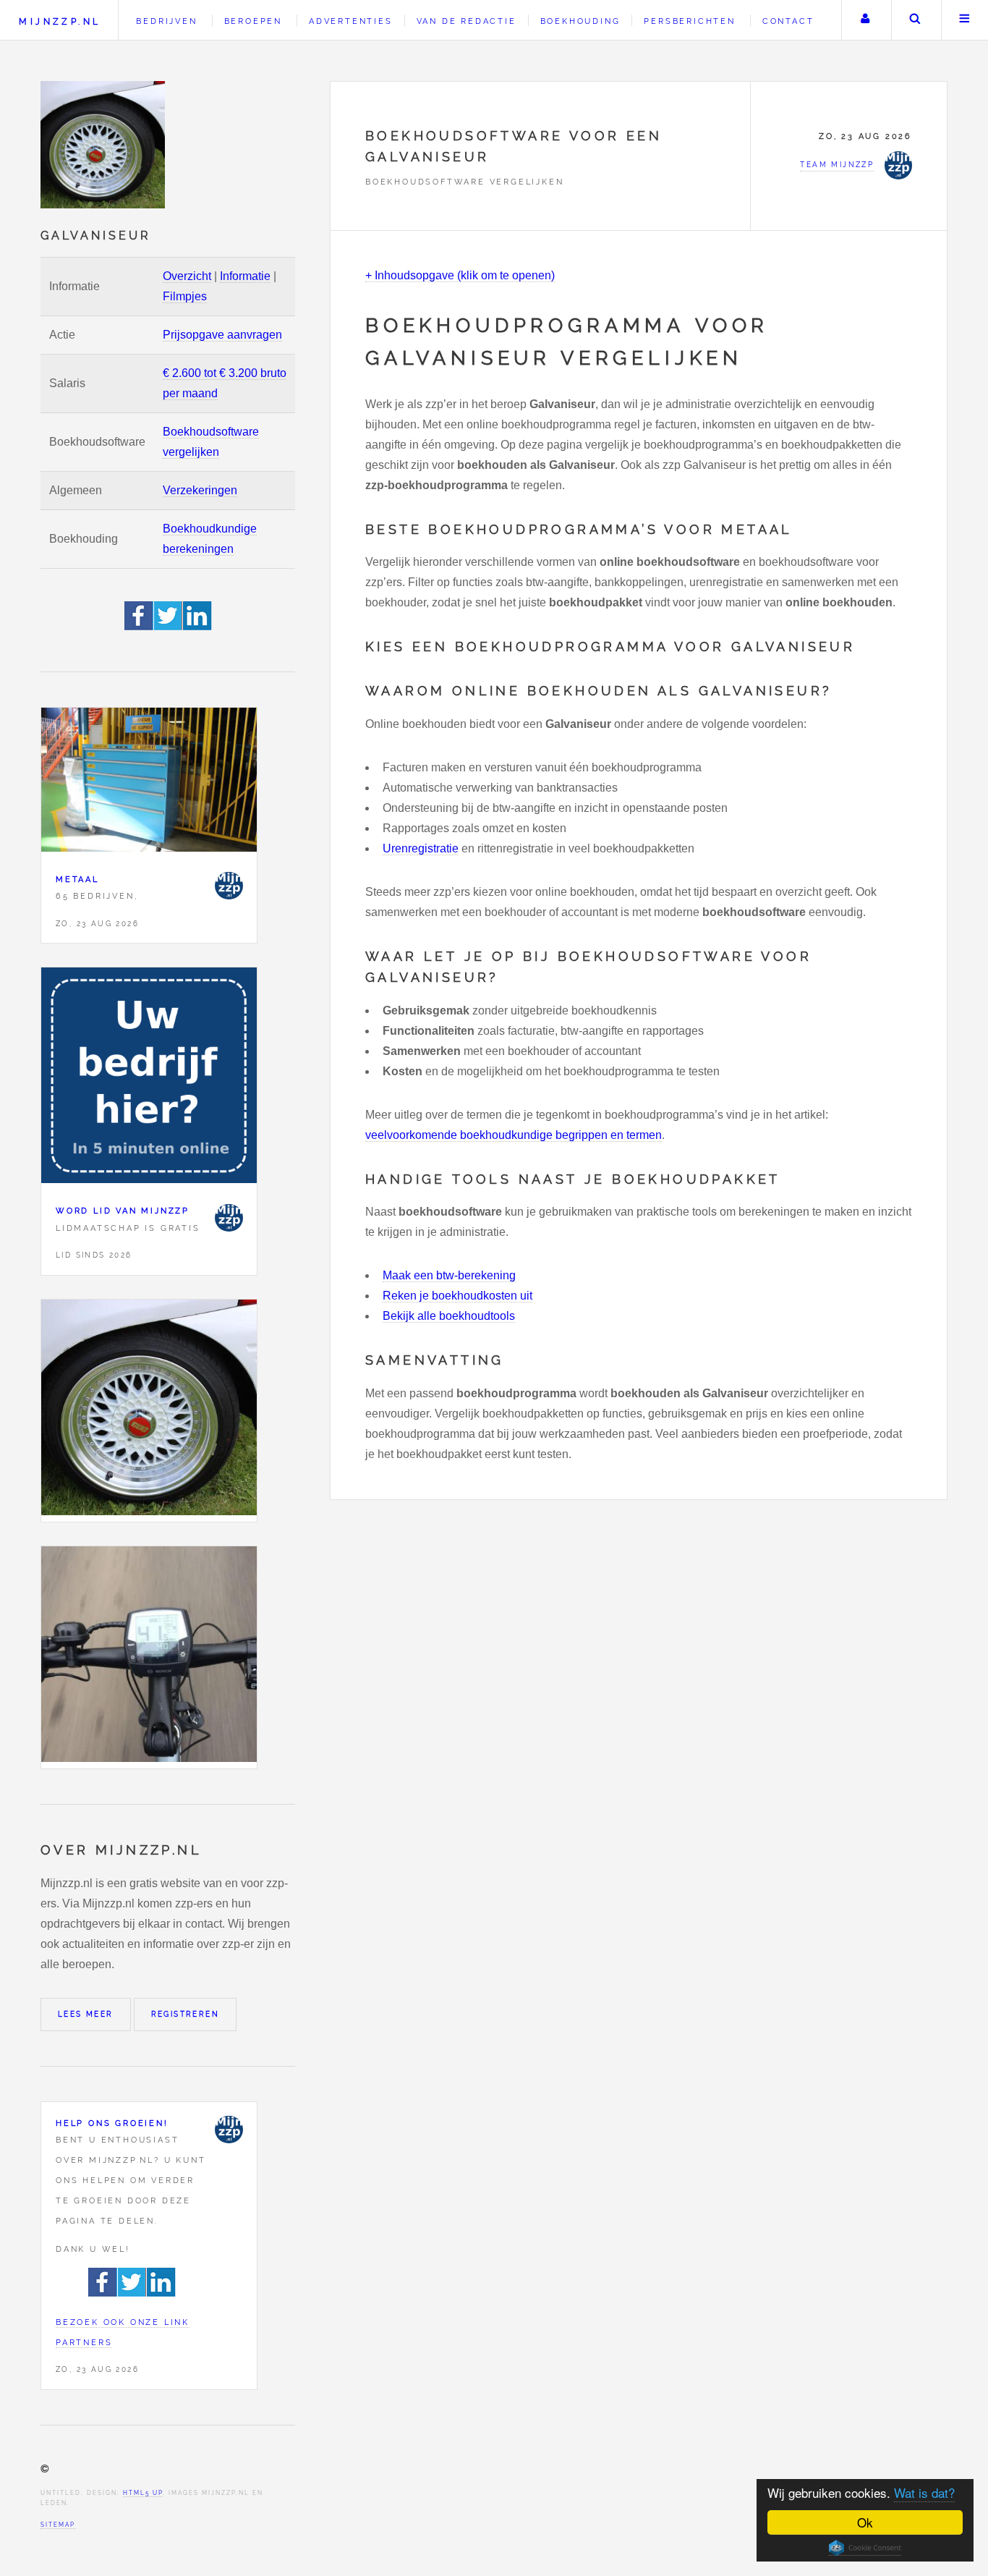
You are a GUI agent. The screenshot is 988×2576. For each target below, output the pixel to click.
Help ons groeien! (112, 2123)
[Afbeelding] (149, 1411)
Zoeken (915, 20)
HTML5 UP (143, 2493)
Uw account (865, 20)
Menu (965, 20)
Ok (865, 2522)
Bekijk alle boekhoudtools (449, 1316)
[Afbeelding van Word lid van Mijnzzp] (149, 1079)
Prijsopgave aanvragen (222, 335)
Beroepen (253, 21)
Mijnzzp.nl (60, 21)
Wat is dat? (924, 2492)
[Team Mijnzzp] (229, 886)
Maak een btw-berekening (449, 1275)
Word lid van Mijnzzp (123, 1211)
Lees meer (86, 2014)
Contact (788, 21)
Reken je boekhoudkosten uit (457, 1296)
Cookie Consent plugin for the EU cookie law (865, 2548)
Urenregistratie (421, 848)
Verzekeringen (200, 490)
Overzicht (187, 276)
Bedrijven (166, 21)
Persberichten (689, 21)
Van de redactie (467, 21)
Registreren (185, 2014)
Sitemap (58, 2525)
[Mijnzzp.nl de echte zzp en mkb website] (104, 145)
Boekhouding (580, 21)
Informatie (245, 276)
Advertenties (351, 21)
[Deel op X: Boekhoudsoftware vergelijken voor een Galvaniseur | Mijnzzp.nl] (169, 626)
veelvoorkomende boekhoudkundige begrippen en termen (514, 1135)
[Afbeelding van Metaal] (149, 783)
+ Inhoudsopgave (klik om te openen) (460, 275)
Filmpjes (185, 296)
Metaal (77, 879)
